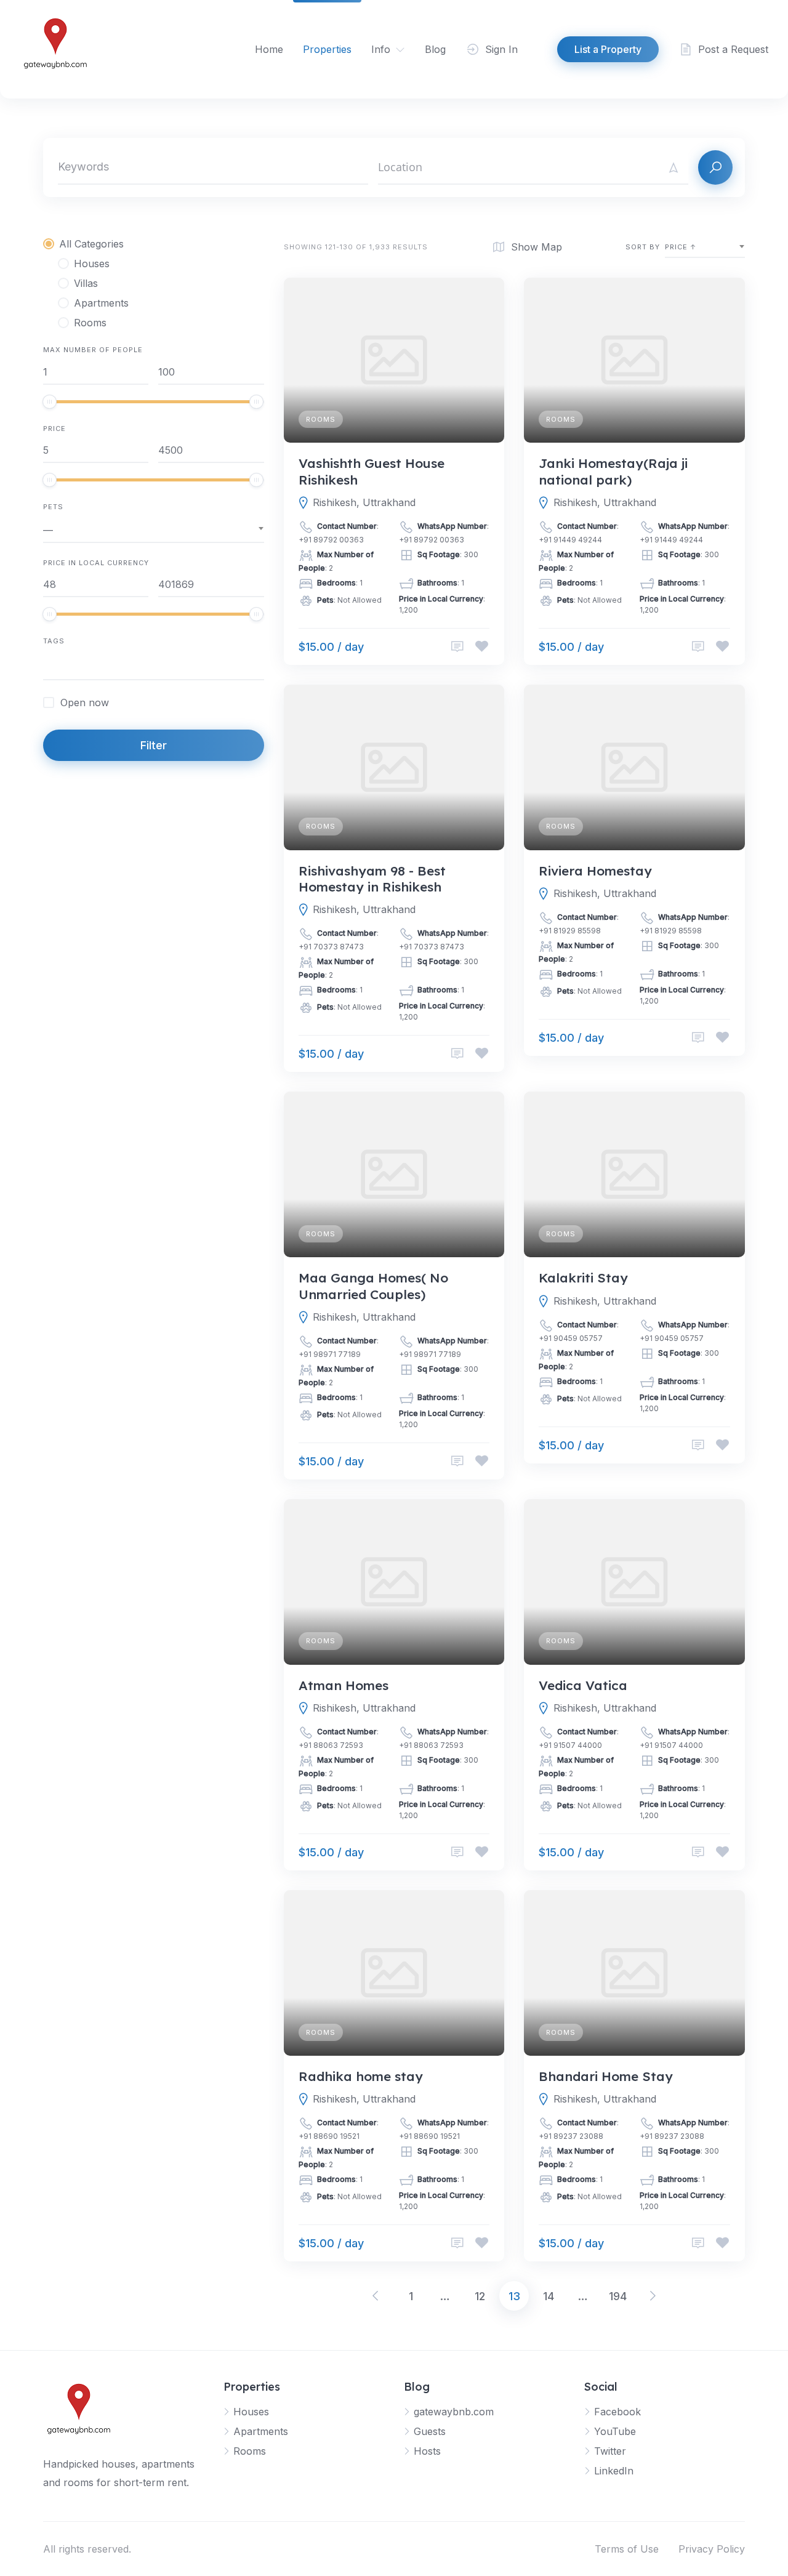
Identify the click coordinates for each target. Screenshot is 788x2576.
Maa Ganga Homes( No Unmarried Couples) (373, 1286)
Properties (327, 49)
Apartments (261, 2431)
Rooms (321, 419)
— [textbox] (48, 530)
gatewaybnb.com (454, 2412)
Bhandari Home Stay (606, 2076)
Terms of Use (627, 2549)
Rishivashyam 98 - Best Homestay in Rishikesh (372, 879)
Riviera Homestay (595, 871)
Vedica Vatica (583, 1685)
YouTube (615, 2431)
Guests (430, 2431)
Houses (251, 2412)
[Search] (715, 167)
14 (549, 2296)
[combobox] (154, 530)
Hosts (427, 2451)
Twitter (610, 2451)
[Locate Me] (673, 167)
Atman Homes (344, 1685)
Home (269, 49)
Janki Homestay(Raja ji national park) (613, 471)
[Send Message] (457, 647)
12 (480, 2296)
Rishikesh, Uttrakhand (364, 502)
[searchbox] (47, 667)
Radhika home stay (361, 2076)
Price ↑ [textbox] (681, 247)
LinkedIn (614, 2471)
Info (381, 49)
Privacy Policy (712, 2549)
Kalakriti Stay (583, 1278)
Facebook (617, 2412)
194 (618, 2296)
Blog (435, 49)
